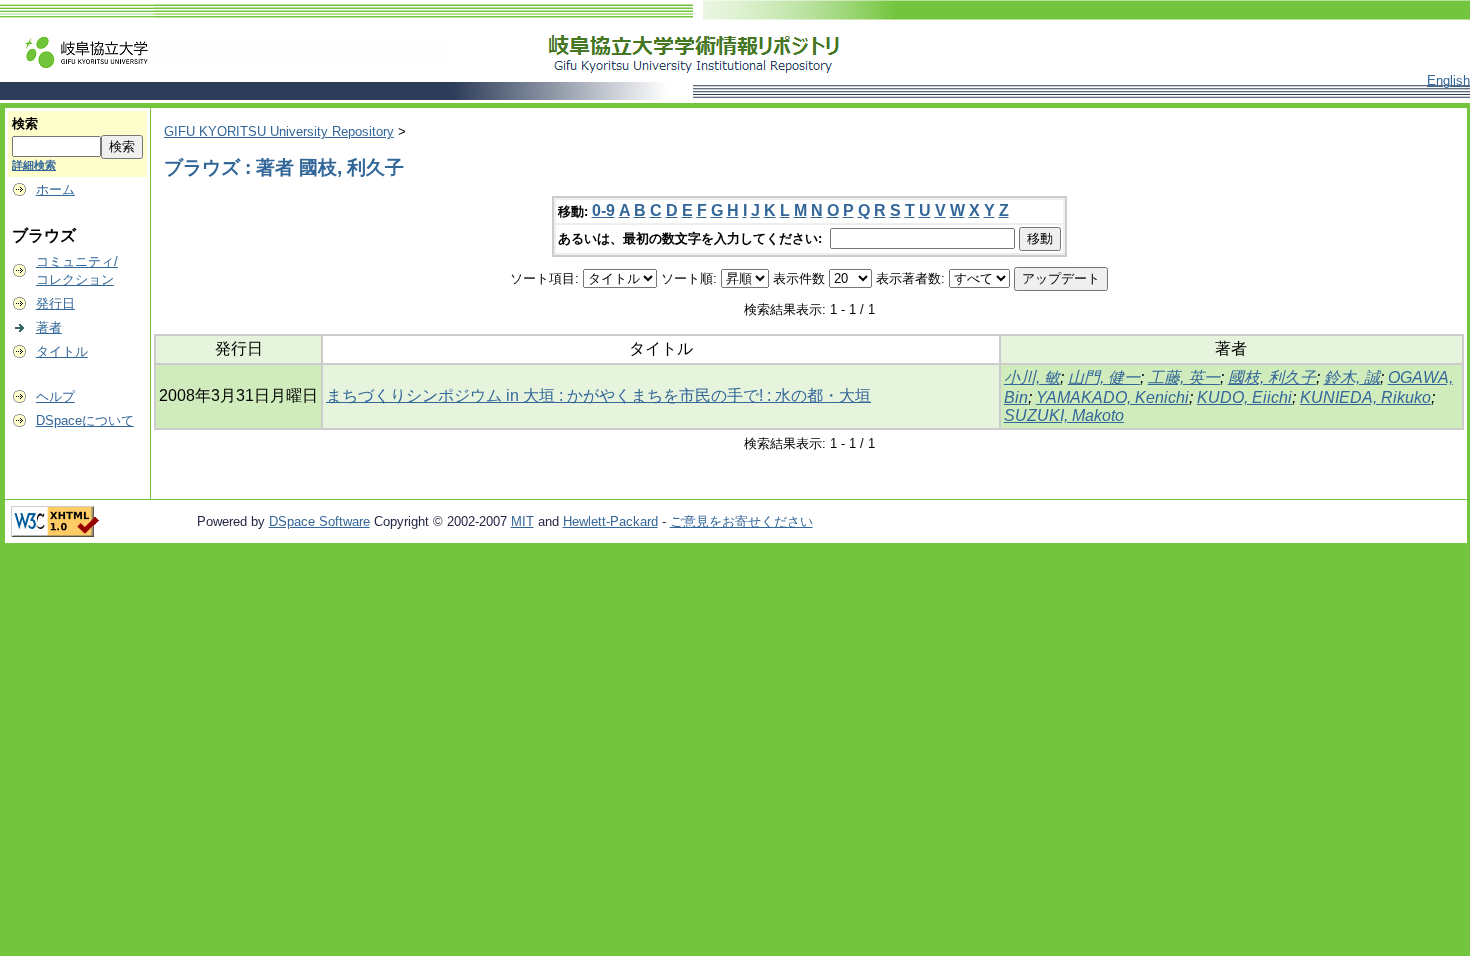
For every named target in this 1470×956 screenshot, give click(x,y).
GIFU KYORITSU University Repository (279, 131)
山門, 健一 (1104, 377)
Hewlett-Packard (610, 521)
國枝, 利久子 (1272, 377)
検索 (25, 123)
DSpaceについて (85, 420)
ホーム (55, 189)
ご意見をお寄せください (741, 521)
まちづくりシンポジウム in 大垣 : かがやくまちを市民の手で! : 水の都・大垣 (598, 395)
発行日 (55, 303)
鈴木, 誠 (1352, 377)
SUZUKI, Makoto (1064, 415)
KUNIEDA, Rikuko (1365, 397)
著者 (49, 327)
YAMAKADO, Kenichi (1112, 397)
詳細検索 (34, 165)
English (1448, 80)
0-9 (603, 210)
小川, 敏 (1032, 377)
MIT (522, 521)
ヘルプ (55, 396)
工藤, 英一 (1184, 377)
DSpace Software (319, 521)
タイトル (62, 351)
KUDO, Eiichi (1244, 397)
